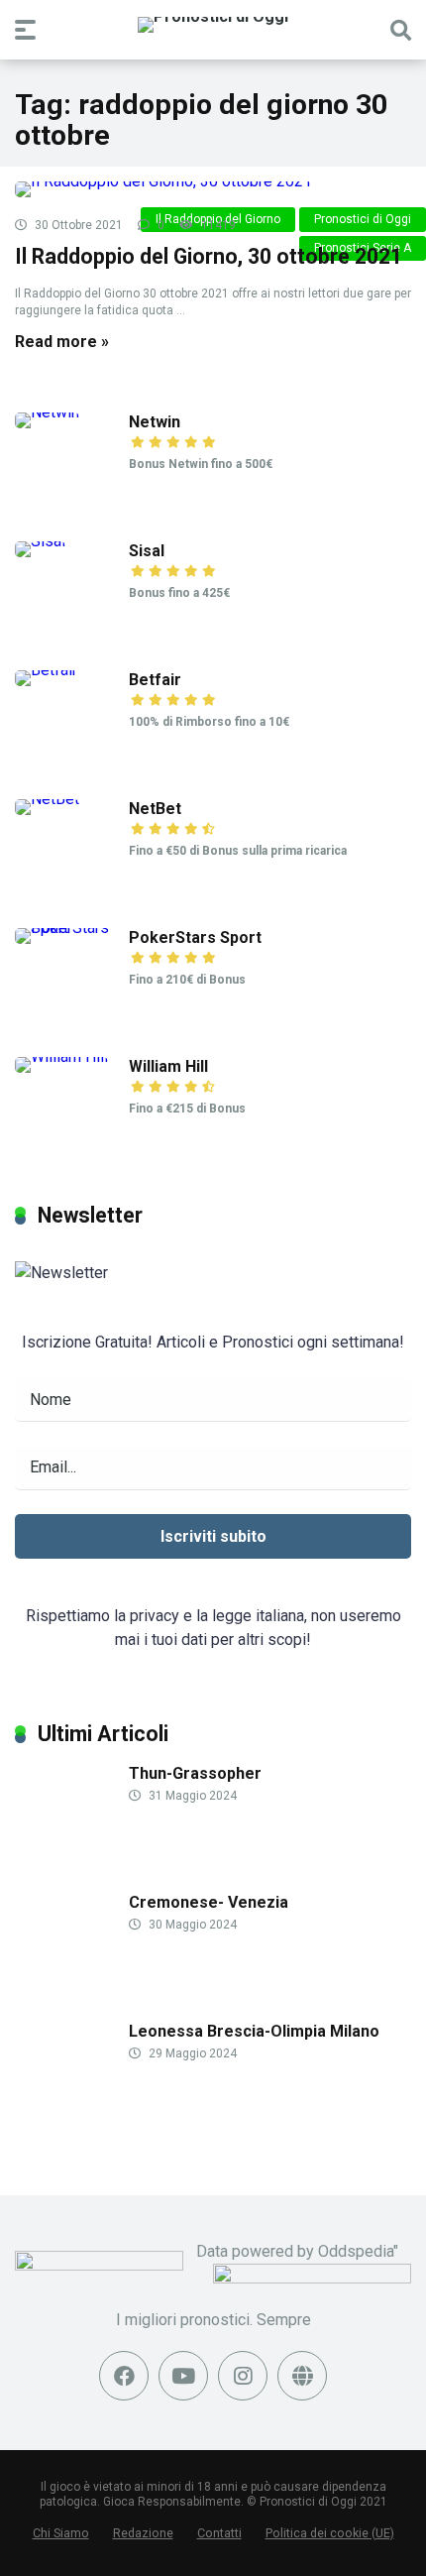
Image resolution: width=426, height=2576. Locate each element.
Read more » (62, 342)
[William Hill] (61, 1056)
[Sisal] (40, 541)
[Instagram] (243, 2376)
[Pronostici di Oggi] (213, 25)
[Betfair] (46, 670)
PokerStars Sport (195, 937)
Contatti (219, 2533)
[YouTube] (183, 2376)
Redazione (143, 2533)
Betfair (155, 680)
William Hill (168, 1066)
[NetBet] (47, 799)
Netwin (155, 422)
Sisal (147, 551)
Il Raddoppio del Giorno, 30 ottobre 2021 (209, 256)
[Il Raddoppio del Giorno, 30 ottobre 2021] (213, 189)
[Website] (302, 2376)
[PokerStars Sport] (72, 928)
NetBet (155, 809)
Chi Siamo (61, 2533)
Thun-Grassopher (195, 1773)
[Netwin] (47, 412)
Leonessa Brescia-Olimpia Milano (254, 2031)
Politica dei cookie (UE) (330, 2533)
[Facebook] (124, 2376)
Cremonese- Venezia (209, 1902)
